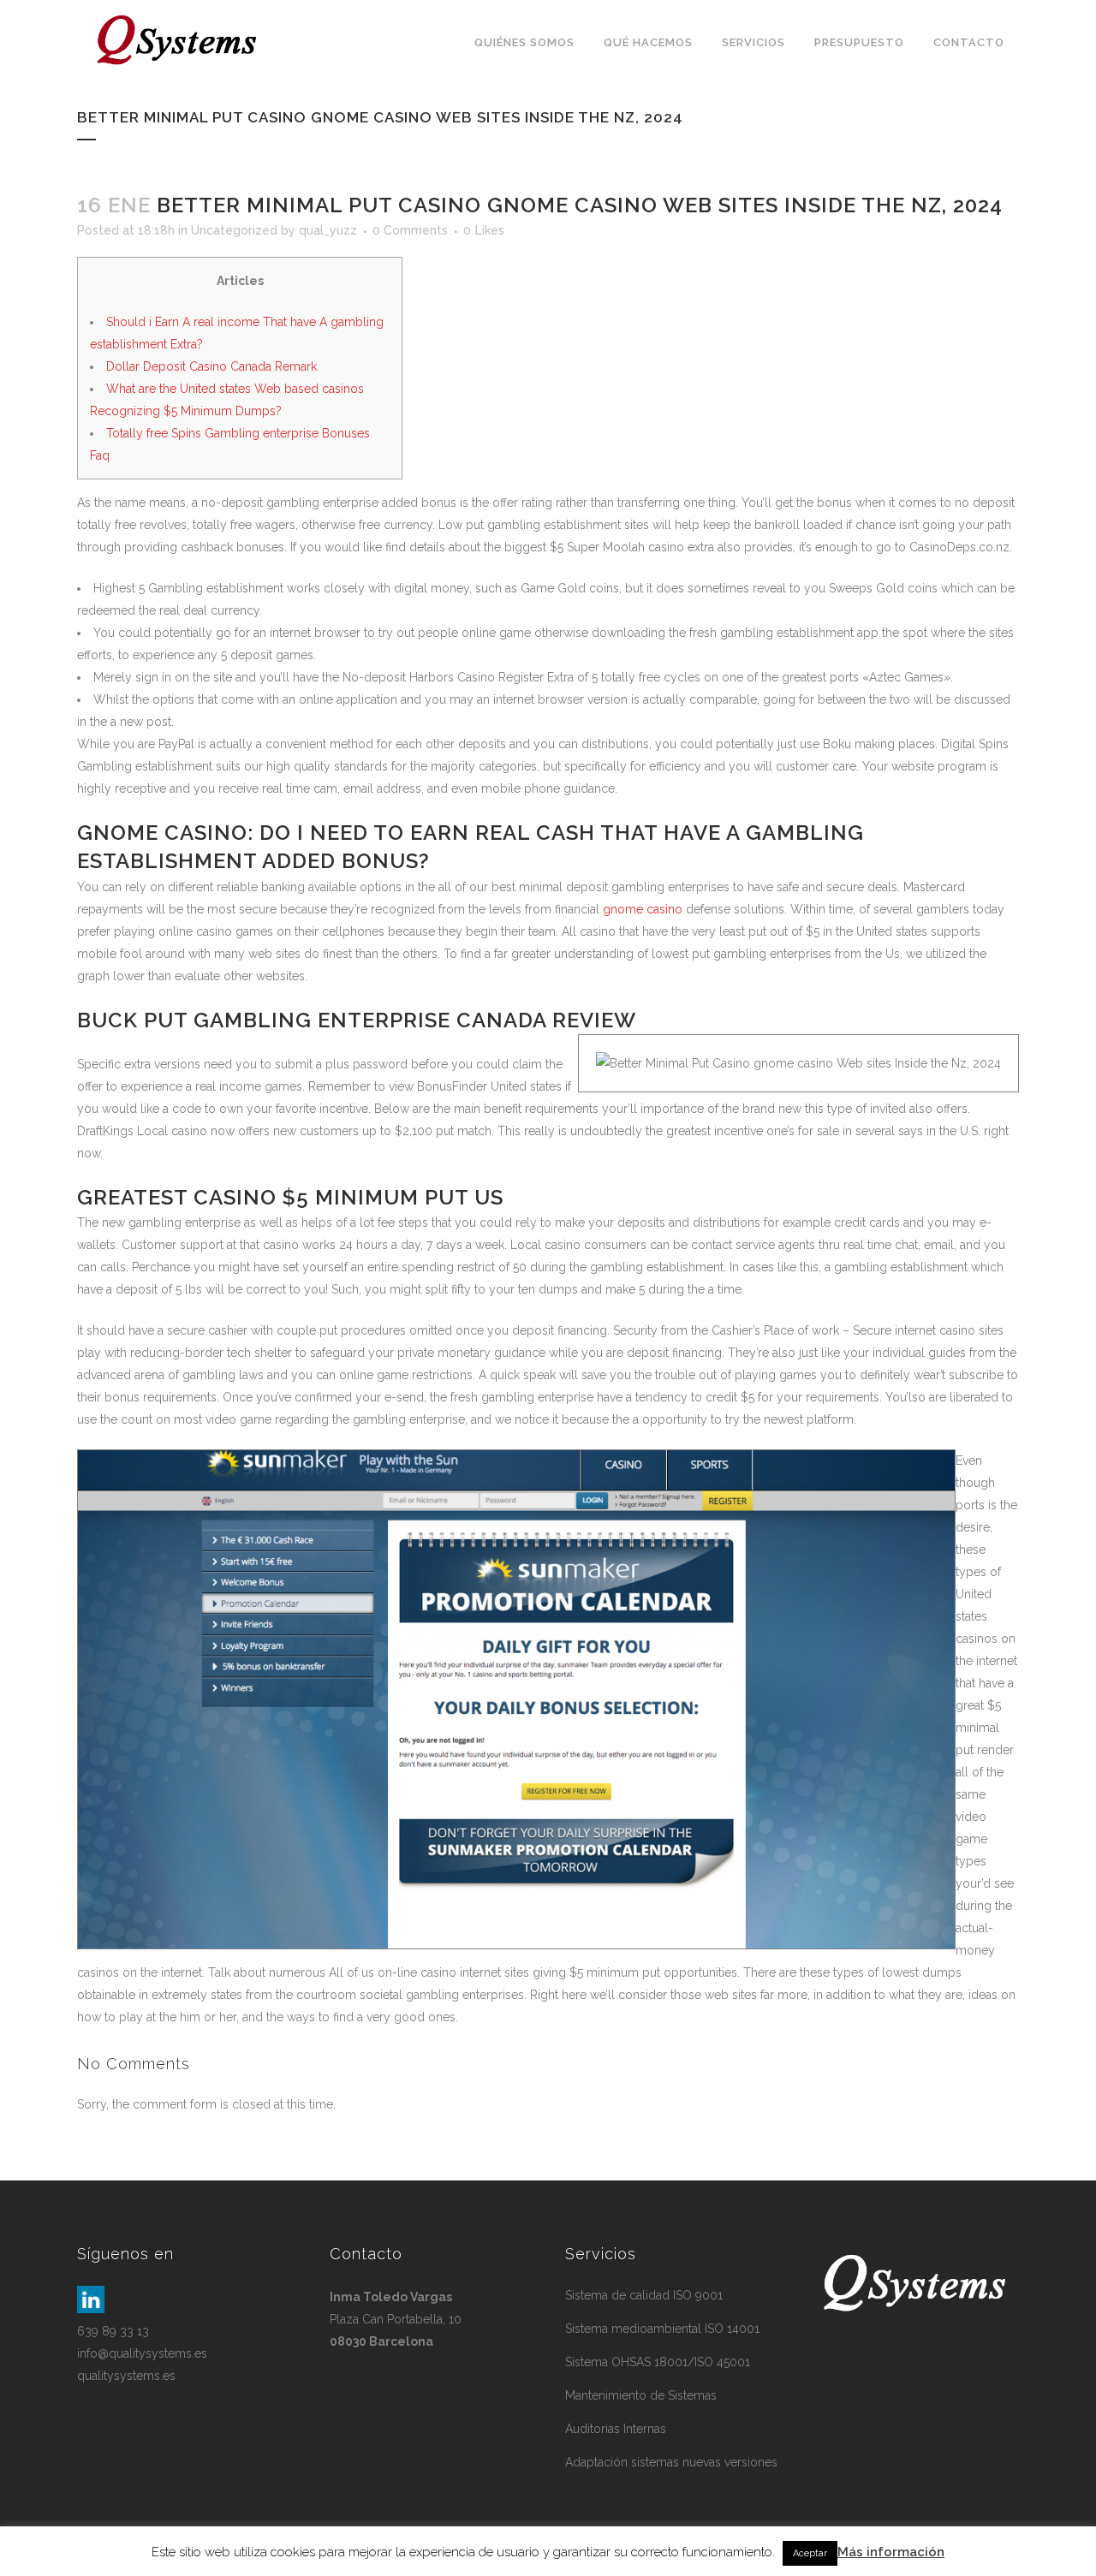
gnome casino (643, 909)
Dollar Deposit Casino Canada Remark (211, 366)
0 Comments (410, 230)
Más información (891, 2552)
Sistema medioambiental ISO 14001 (662, 2329)
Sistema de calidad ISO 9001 (644, 2295)
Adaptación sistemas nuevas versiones (671, 2462)
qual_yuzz (328, 230)
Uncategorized (234, 230)
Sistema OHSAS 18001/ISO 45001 (658, 2362)
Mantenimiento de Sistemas (641, 2395)
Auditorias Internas (616, 2429)
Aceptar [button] (810, 2553)
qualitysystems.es (126, 2376)
